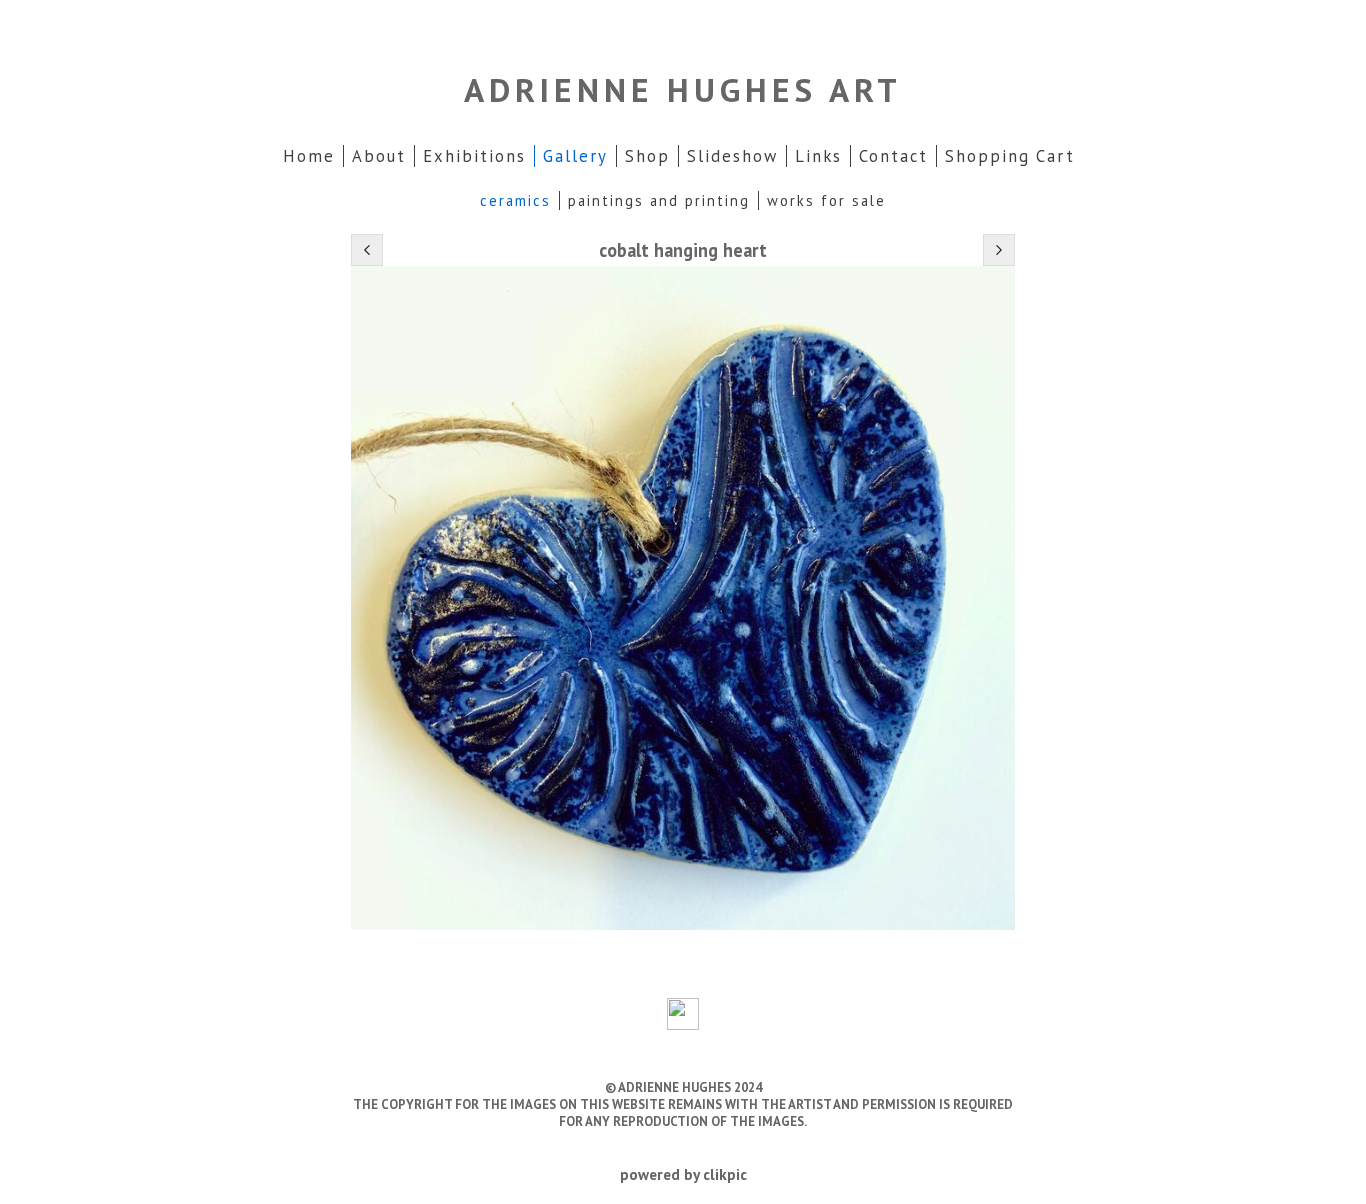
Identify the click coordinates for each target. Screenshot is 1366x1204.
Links (818, 156)
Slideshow (732, 156)
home (309, 156)
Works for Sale (826, 200)
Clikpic (725, 1174)
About (379, 156)
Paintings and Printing (659, 200)
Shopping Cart (1010, 156)
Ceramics (515, 200)
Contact (893, 156)
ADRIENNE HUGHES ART (683, 89)
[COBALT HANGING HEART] (683, 598)
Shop (647, 156)
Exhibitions (474, 156)
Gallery (575, 156)
